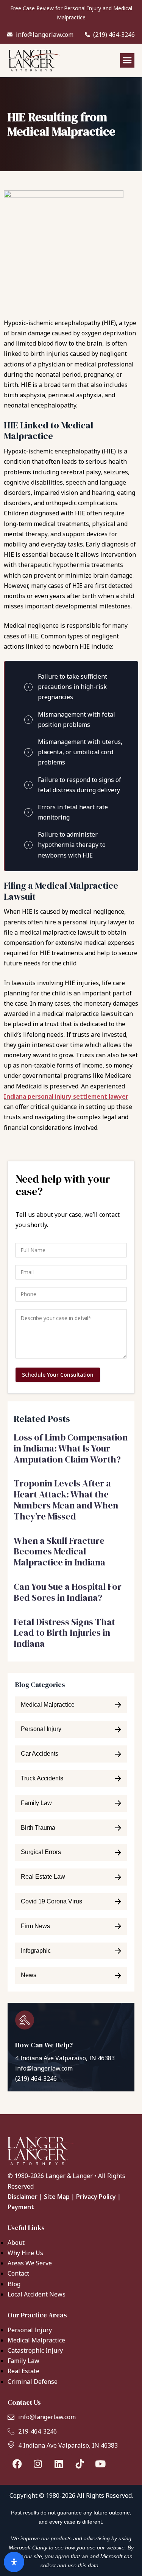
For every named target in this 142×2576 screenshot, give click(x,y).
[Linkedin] (59, 2464)
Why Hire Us (25, 2253)
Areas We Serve (30, 2263)
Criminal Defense (33, 2382)
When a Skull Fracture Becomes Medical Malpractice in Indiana (60, 1552)
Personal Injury (30, 2330)
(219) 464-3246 (36, 2078)
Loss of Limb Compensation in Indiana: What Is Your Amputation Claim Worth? (71, 1448)
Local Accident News (37, 2294)
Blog (14, 2284)
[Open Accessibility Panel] (14, 2562)
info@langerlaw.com (44, 2068)
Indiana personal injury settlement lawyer (66, 1096)
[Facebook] (17, 2464)
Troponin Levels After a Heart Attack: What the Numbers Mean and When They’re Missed (66, 1500)
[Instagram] (38, 2464)
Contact (18, 2273)
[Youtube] (100, 2464)
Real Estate (23, 2371)
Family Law (23, 2361)
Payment (21, 2207)
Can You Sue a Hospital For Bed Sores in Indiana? (68, 1592)
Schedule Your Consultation (58, 1375)
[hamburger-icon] (127, 60)
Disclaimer (23, 2197)
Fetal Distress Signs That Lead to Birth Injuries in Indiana (64, 1633)
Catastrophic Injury (35, 2350)
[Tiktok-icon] (80, 2464)
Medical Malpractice (36, 2340)
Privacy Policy (96, 2197)
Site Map (57, 2197)
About (16, 2243)
